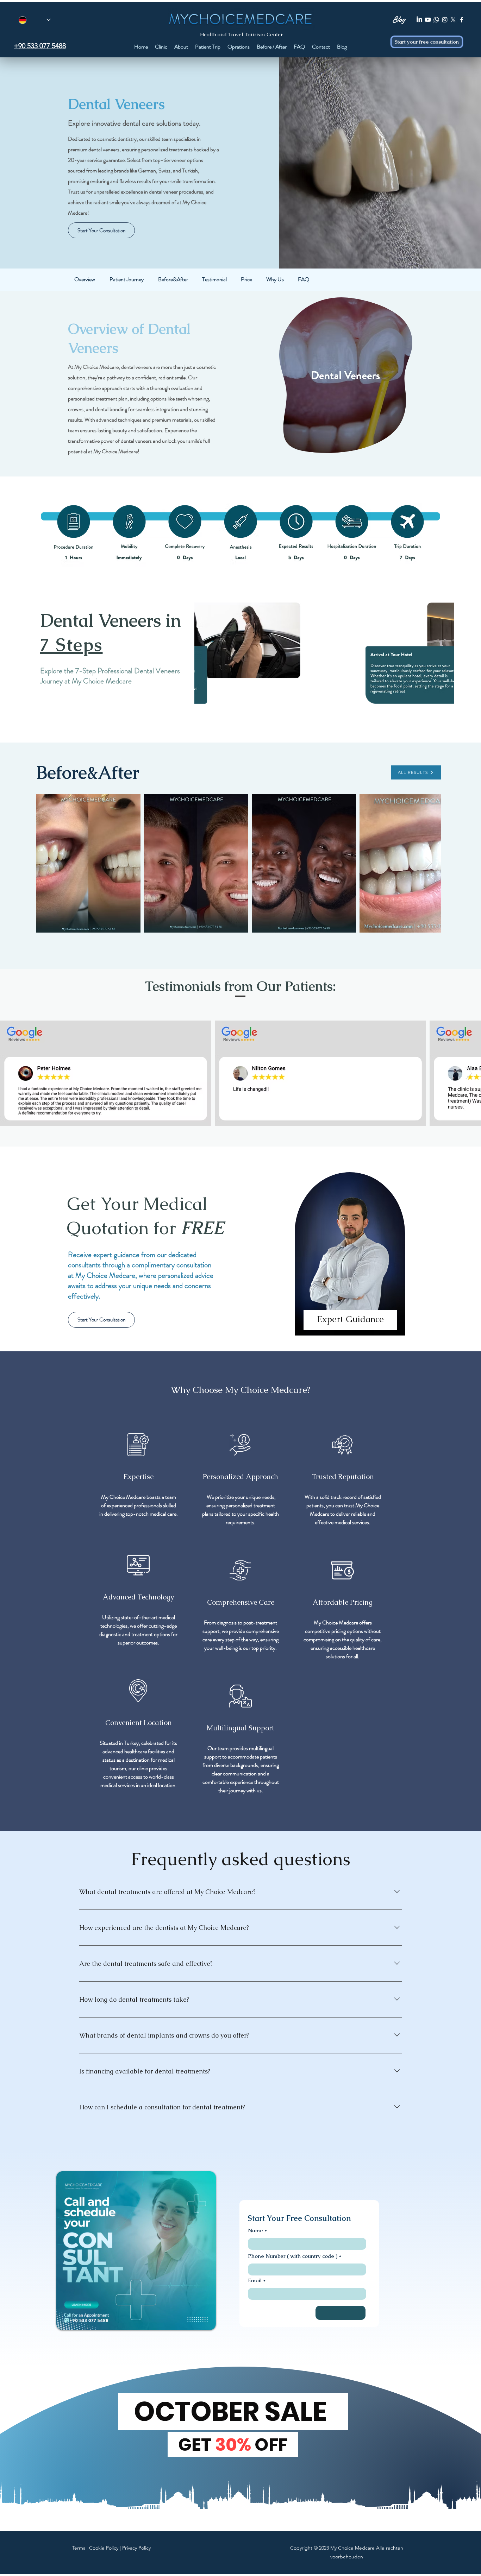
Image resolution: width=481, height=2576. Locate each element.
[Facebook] (462, 20)
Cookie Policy (104, 2548)
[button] (324, 659)
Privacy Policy (136, 2548)
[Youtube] (428, 20)
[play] (439, 717)
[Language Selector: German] (35, 20)
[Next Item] (429, 863)
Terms (79, 2548)
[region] (350, 1260)
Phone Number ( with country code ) (293, 2256)
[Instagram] (445, 20)
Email (255, 2280)
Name (255, 2230)
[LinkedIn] (419, 20)
